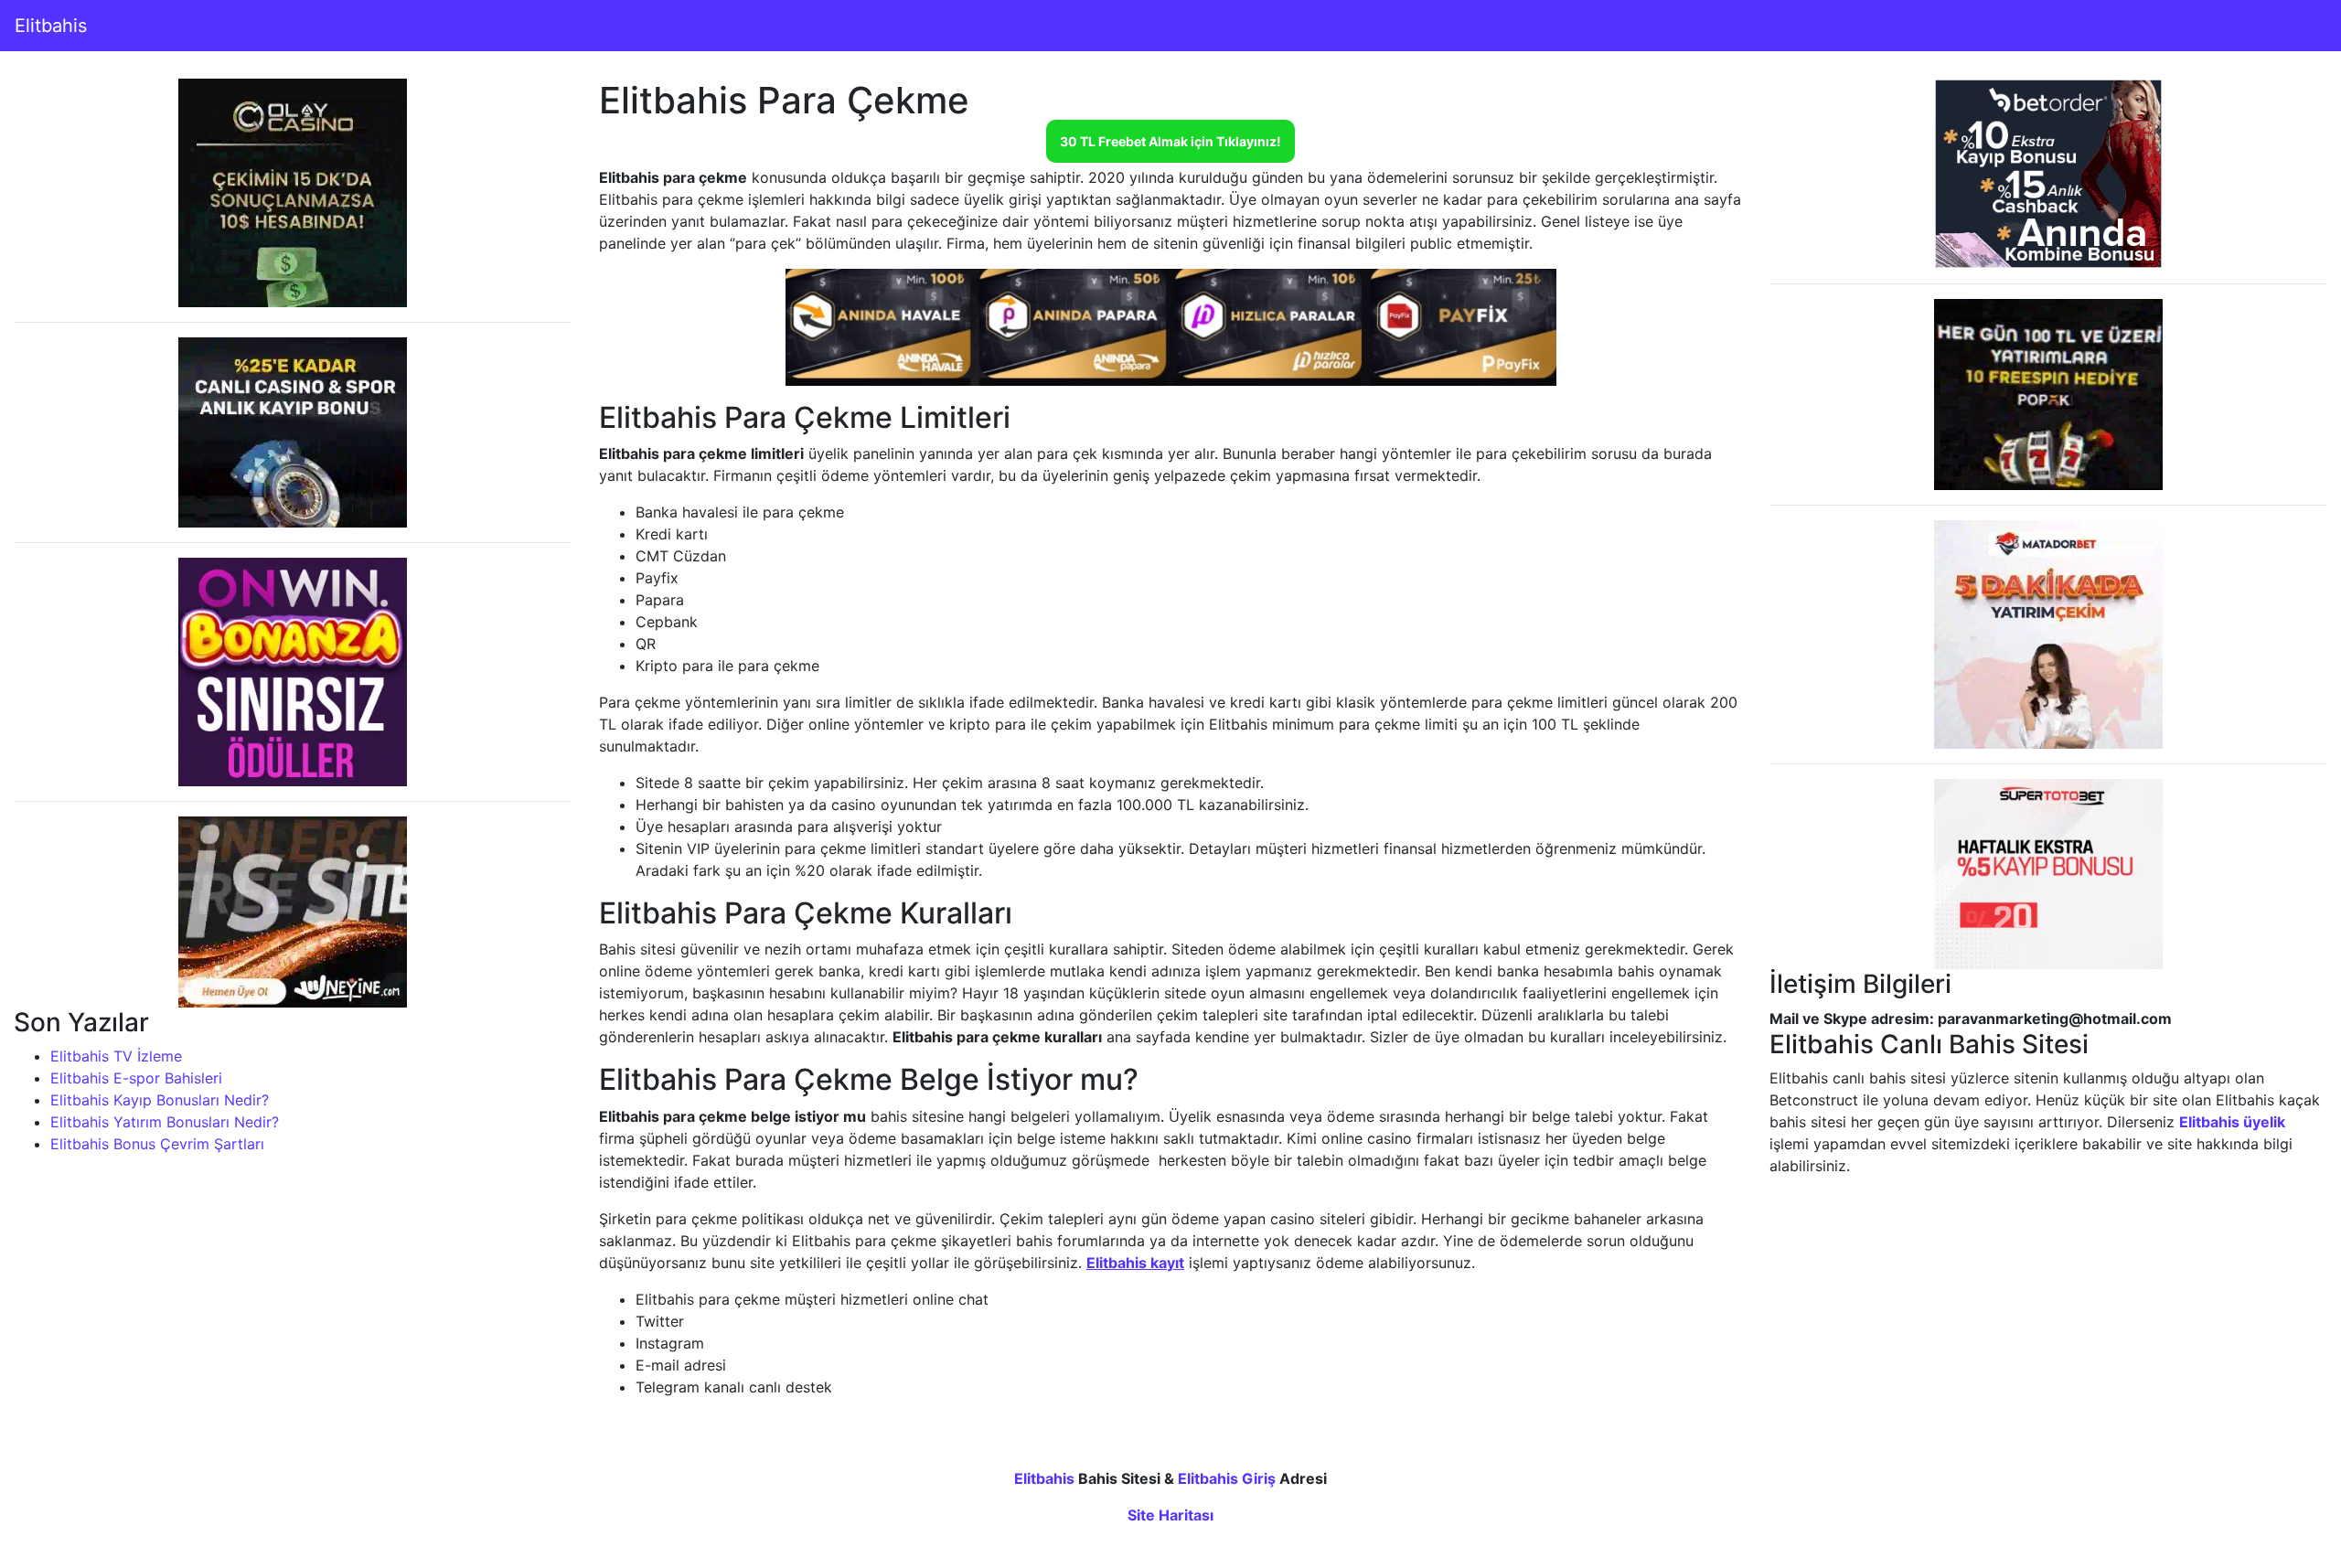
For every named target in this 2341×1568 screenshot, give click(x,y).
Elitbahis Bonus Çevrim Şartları (157, 1144)
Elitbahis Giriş (1227, 1478)
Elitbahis (51, 26)
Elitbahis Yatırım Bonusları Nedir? (165, 1122)
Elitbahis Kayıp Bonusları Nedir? (160, 1100)
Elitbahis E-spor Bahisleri (136, 1078)
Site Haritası (1170, 1515)
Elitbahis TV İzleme (116, 1056)
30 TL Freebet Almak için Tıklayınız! (1170, 141)
